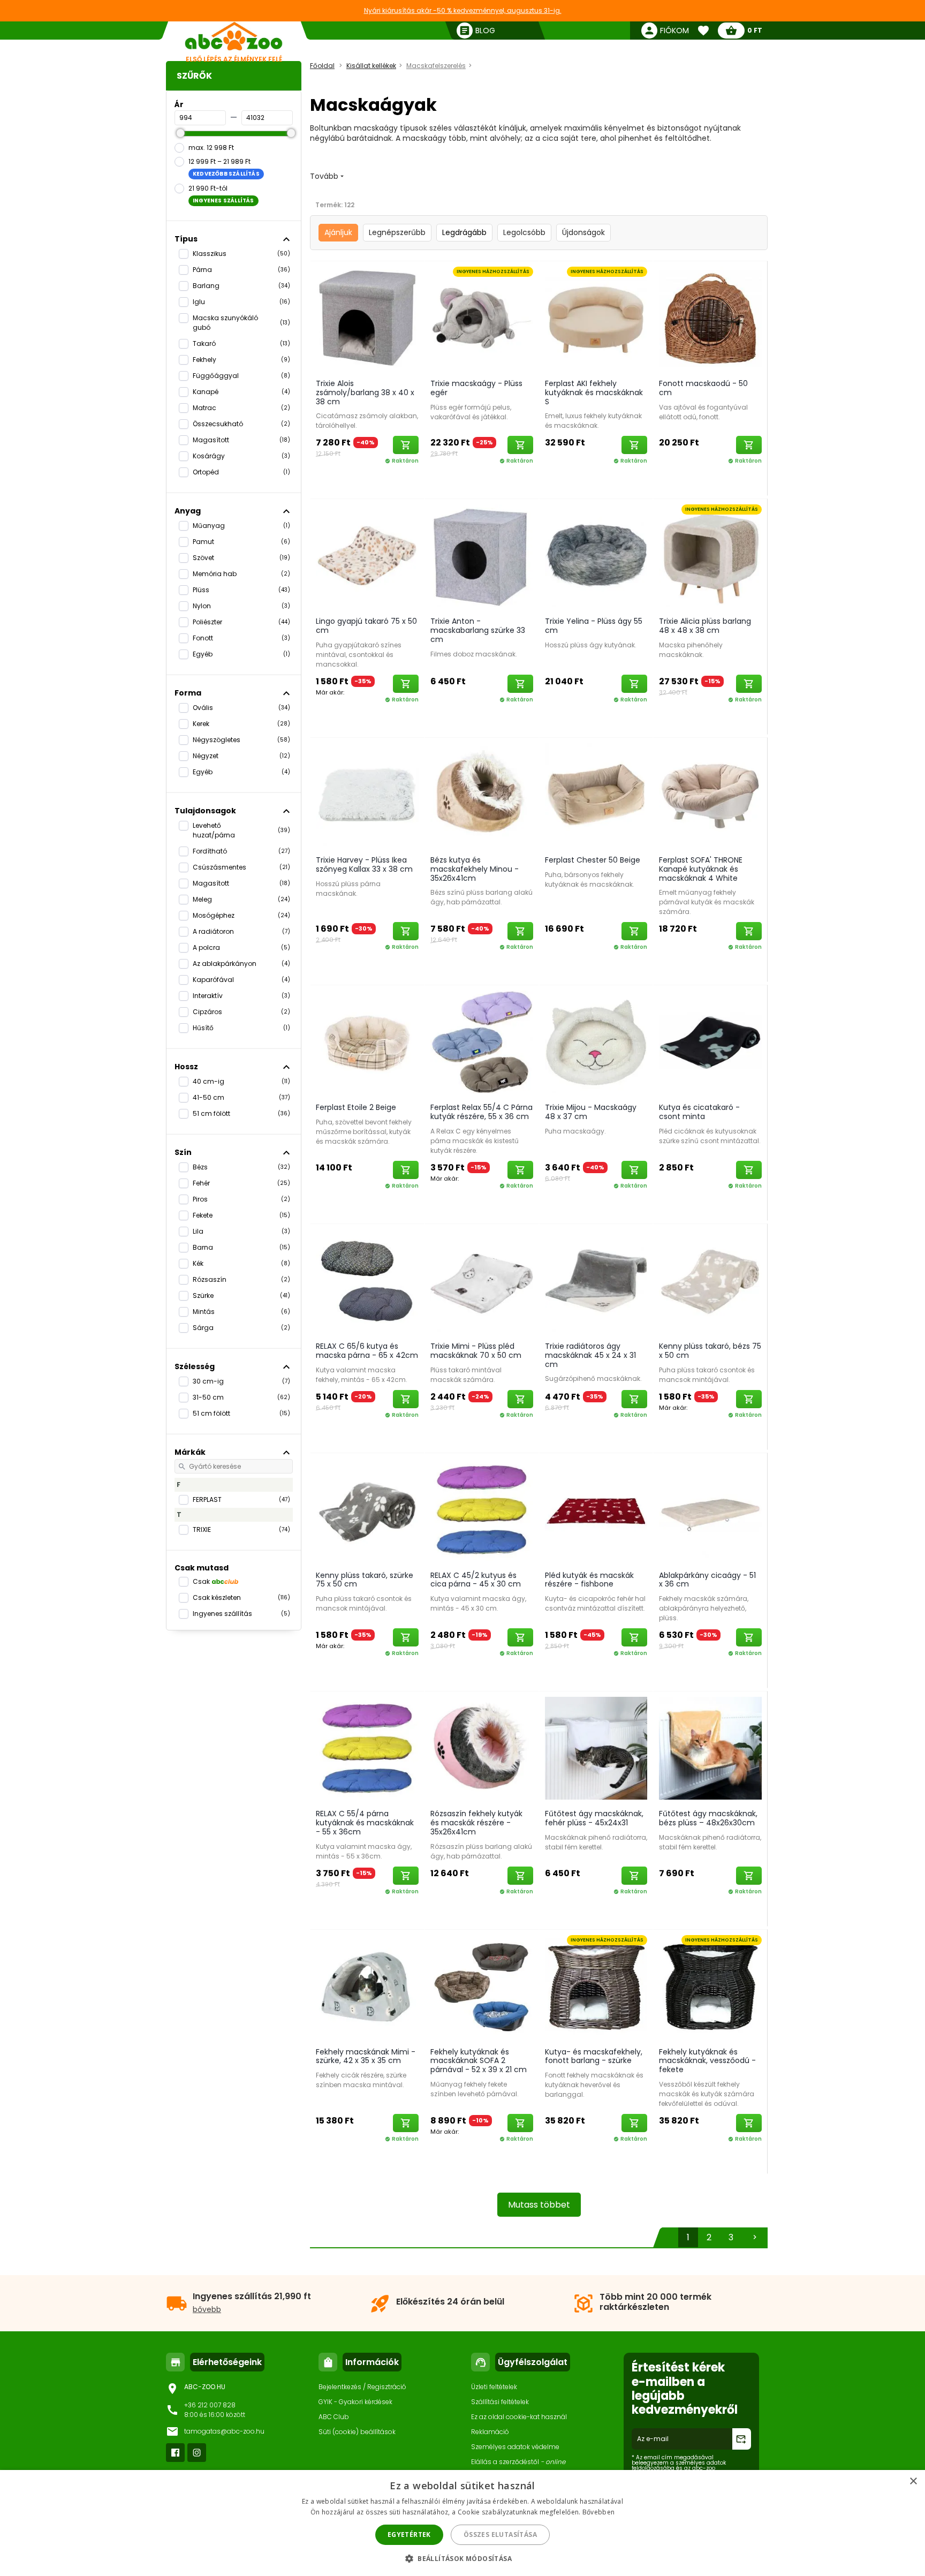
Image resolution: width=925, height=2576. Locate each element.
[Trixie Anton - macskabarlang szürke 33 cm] (482, 555)
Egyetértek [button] (409, 2535)
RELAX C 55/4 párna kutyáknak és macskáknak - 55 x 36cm (365, 1823)
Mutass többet (539, 2205)
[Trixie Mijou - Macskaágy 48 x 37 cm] (596, 1041)
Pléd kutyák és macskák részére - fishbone (589, 1580)
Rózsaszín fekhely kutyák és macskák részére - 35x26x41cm (476, 1823)
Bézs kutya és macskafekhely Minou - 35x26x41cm (475, 869)
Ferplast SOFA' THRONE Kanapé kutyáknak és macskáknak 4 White (701, 869)
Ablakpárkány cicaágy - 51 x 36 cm (707, 1580)
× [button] (913, 2481)
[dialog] (462, 2523)
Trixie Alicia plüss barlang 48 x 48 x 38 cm (705, 626)
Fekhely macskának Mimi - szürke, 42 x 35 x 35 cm (366, 2056)
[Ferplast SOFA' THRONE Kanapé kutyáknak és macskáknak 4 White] (710, 794)
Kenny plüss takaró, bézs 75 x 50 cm (710, 1351)
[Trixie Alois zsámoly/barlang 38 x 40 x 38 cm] (367, 318)
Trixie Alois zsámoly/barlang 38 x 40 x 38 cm (365, 392)
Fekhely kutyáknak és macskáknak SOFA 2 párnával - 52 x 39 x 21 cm (479, 2061)
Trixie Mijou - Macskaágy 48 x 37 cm (591, 1112)
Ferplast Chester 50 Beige (593, 860)
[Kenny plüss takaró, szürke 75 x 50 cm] (367, 1509)
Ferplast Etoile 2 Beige (356, 1107)
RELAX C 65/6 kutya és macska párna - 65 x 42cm (367, 1351)
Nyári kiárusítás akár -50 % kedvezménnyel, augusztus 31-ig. (463, 10)
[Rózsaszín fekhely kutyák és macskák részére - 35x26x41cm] (482, 1748)
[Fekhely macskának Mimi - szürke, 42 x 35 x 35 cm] (367, 1986)
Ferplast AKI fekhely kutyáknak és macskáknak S (594, 392)
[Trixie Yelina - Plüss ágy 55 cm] (596, 555)
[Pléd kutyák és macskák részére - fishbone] (596, 1509)
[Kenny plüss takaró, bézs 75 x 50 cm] (710, 1280)
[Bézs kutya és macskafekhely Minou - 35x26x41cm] (482, 794)
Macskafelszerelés (436, 66)
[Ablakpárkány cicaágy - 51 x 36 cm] (710, 1509)
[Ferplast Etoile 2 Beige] (367, 1041)
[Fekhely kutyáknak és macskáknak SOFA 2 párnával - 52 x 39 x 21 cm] (482, 1986)
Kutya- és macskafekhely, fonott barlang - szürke (594, 2056)
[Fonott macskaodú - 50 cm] (710, 318)
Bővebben (598, 2512)
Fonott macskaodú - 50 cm (703, 388)
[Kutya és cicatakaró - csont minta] (710, 1041)
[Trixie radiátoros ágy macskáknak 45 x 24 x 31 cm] (596, 1280)
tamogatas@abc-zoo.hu (224, 2431)
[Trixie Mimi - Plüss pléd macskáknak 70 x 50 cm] (482, 1280)
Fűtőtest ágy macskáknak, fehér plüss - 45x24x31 (594, 1818)
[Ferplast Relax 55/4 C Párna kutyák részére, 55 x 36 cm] (482, 1041)
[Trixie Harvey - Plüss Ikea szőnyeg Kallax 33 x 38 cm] (367, 794)
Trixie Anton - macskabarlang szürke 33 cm (478, 630)
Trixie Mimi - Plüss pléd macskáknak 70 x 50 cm (476, 1351)
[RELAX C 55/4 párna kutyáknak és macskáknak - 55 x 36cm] (367, 1748)
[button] (462, 2558)
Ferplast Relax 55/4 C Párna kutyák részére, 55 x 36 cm (482, 1112)
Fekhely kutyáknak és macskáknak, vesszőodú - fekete (707, 2061)
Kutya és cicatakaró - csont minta (699, 1112)
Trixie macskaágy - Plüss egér (476, 388)
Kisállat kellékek (371, 66)
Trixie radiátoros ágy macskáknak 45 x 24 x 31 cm (590, 1355)
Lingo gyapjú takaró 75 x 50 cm (366, 626)
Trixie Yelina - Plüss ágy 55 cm (594, 626)
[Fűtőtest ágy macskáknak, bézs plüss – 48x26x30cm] (710, 1748)
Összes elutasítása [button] (500, 2535)
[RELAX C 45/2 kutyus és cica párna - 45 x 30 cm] (482, 1509)
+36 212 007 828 (210, 2405)
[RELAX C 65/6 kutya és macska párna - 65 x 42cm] (367, 1280)
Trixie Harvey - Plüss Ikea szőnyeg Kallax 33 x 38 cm (364, 864)
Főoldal (322, 66)
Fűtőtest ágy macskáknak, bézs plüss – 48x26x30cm (708, 1818)
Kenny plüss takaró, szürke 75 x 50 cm (365, 1580)
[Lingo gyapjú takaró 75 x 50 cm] (367, 555)
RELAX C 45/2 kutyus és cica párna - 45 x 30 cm (476, 1580)
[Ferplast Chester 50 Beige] (596, 794)
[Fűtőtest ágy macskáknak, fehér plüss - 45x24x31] (596, 1748)
